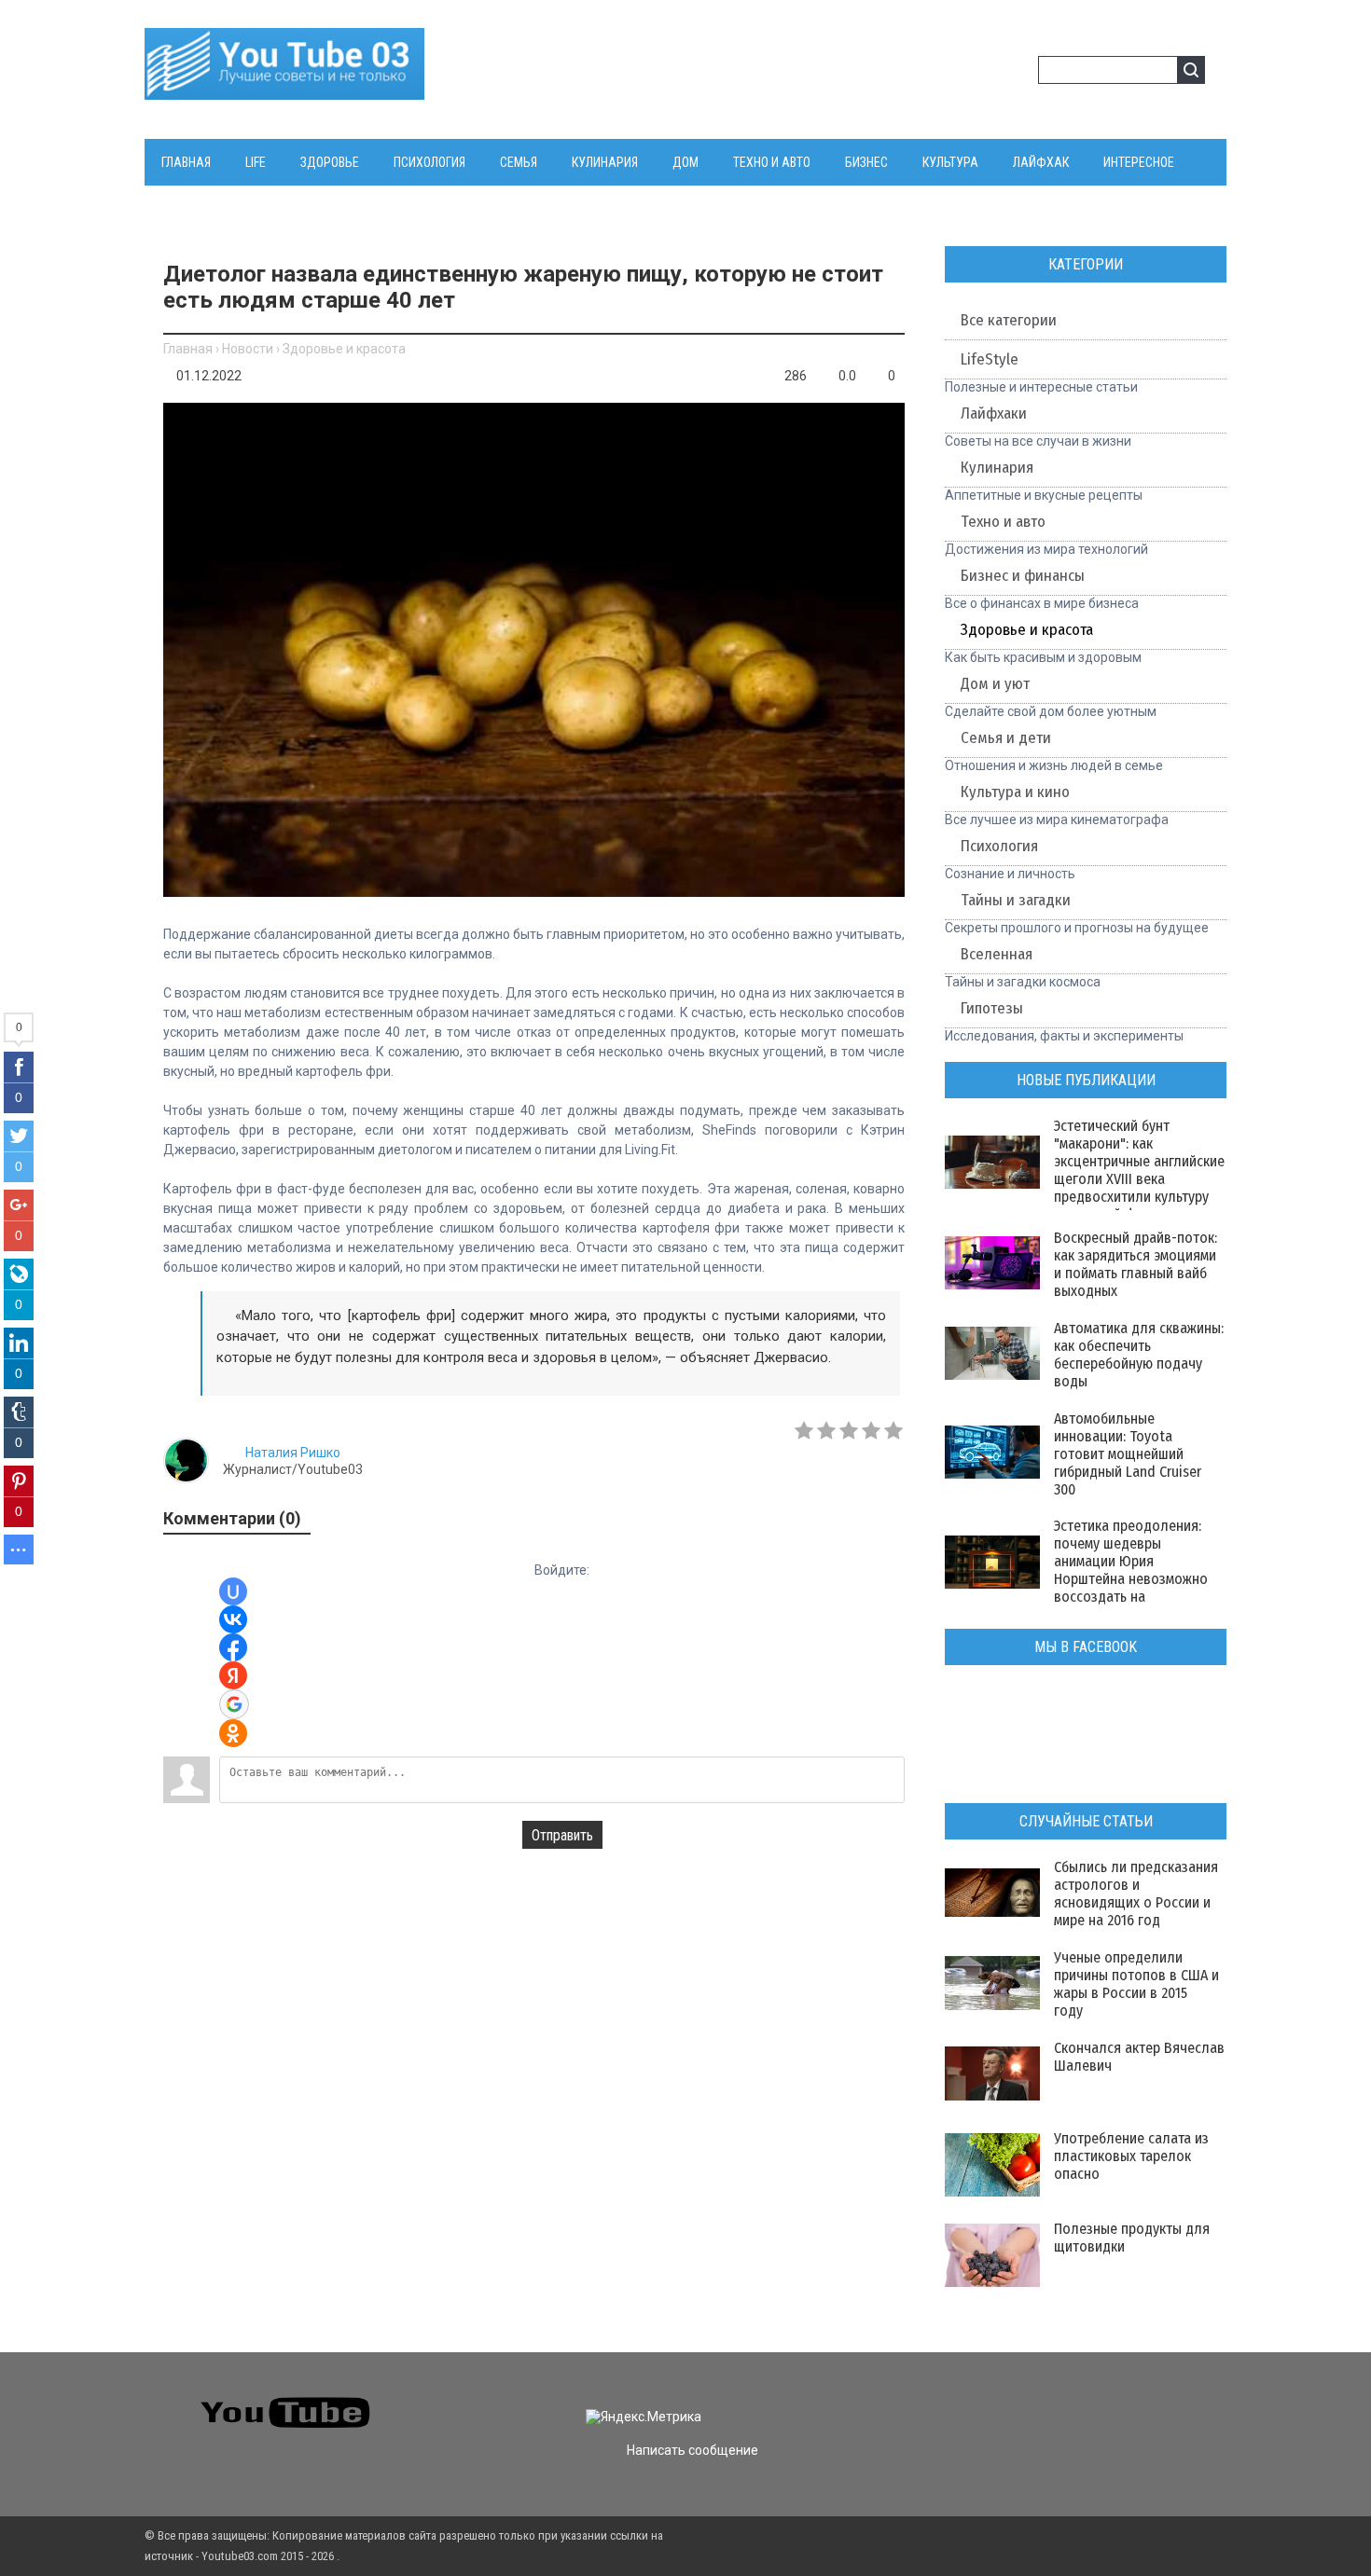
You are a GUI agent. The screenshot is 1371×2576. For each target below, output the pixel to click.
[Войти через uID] (233, 1591)
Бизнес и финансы (1023, 576)
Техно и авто (1003, 522)
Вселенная (997, 954)
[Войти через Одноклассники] (233, 1733)
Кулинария (997, 468)
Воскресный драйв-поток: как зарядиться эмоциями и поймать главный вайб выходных (1136, 1264)
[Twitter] (1004, 2401)
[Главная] (284, 89)
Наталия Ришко (293, 1453)
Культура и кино (1015, 792)
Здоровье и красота (344, 349)
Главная (188, 349)
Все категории (1009, 320)
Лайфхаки (994, 413)
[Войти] (988, 73)
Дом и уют (995, 684)
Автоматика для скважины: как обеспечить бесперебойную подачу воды (1139, 1355)
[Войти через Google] (234, 1704)
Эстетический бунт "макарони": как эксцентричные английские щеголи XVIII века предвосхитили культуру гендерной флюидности (1139, 1170)
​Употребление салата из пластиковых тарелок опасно (1131, 2156)
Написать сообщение (692, 2450)
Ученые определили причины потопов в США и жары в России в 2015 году (1136, 1984)
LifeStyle (990, 359)
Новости (248, 349)
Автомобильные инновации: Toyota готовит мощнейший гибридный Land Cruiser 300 (1128, 1454)
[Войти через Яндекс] (233, 1675)
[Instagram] (1105, 2401)
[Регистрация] (1018, 73)
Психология (999, 846)
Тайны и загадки (1016, 900)
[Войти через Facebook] (233, 1647)
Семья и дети (1006, 738)
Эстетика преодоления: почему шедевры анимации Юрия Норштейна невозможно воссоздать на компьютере (1131, 1570)
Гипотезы (992, 1008)
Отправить (562, 1835)
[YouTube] (1071, 2401)
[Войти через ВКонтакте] (233, 1619)
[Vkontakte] (970, 2401)
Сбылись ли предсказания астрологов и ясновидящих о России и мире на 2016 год (1136, 1894)
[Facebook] (1038, 2401)
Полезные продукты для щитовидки (1132, 2238)
